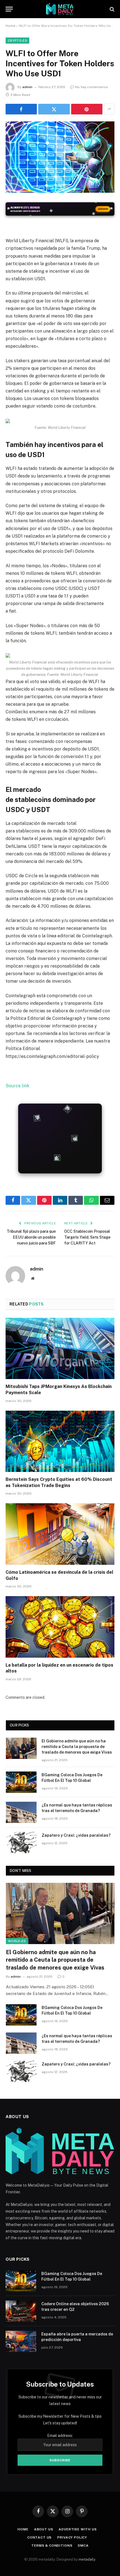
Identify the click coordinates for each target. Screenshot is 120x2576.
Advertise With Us (78, 2529)
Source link (17, 1086)
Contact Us (39, 2537)
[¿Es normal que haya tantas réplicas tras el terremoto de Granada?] (21, 1812)
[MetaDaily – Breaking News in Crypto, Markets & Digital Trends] (60, 9)
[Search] (111, 9)
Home (10, 26)
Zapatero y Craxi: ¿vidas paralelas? (76, 1835)
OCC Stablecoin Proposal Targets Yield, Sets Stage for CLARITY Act (87, 1237)
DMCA (83, 2546)
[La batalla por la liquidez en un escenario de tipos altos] (60, 1627)
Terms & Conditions (52, 2546)
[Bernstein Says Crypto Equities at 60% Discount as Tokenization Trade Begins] (60, 1441)
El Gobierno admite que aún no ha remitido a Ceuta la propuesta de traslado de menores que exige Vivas (77, 1747)
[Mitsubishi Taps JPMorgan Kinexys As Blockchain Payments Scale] (60, 1348)
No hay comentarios (92, 87)
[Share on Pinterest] (87, 109)
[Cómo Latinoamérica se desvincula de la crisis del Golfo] (60, 1534)
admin (27, 87)
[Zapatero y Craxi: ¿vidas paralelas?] (21, 1843)
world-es (17, 1941)
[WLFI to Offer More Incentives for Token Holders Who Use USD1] (60, 157)
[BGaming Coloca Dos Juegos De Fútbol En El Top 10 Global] (21, 1782)
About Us (44, 2529)
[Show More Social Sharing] (109, 109)
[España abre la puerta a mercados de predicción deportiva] (21, 2341)
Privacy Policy (72, 2537)
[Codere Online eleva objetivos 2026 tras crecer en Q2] (21, 2311)
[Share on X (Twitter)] (54, 109)
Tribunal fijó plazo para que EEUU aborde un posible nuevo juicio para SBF (31, 1237)
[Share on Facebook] (21, 109)
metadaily (87, 2559)
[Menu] (9, 9)
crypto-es (17, 41)
